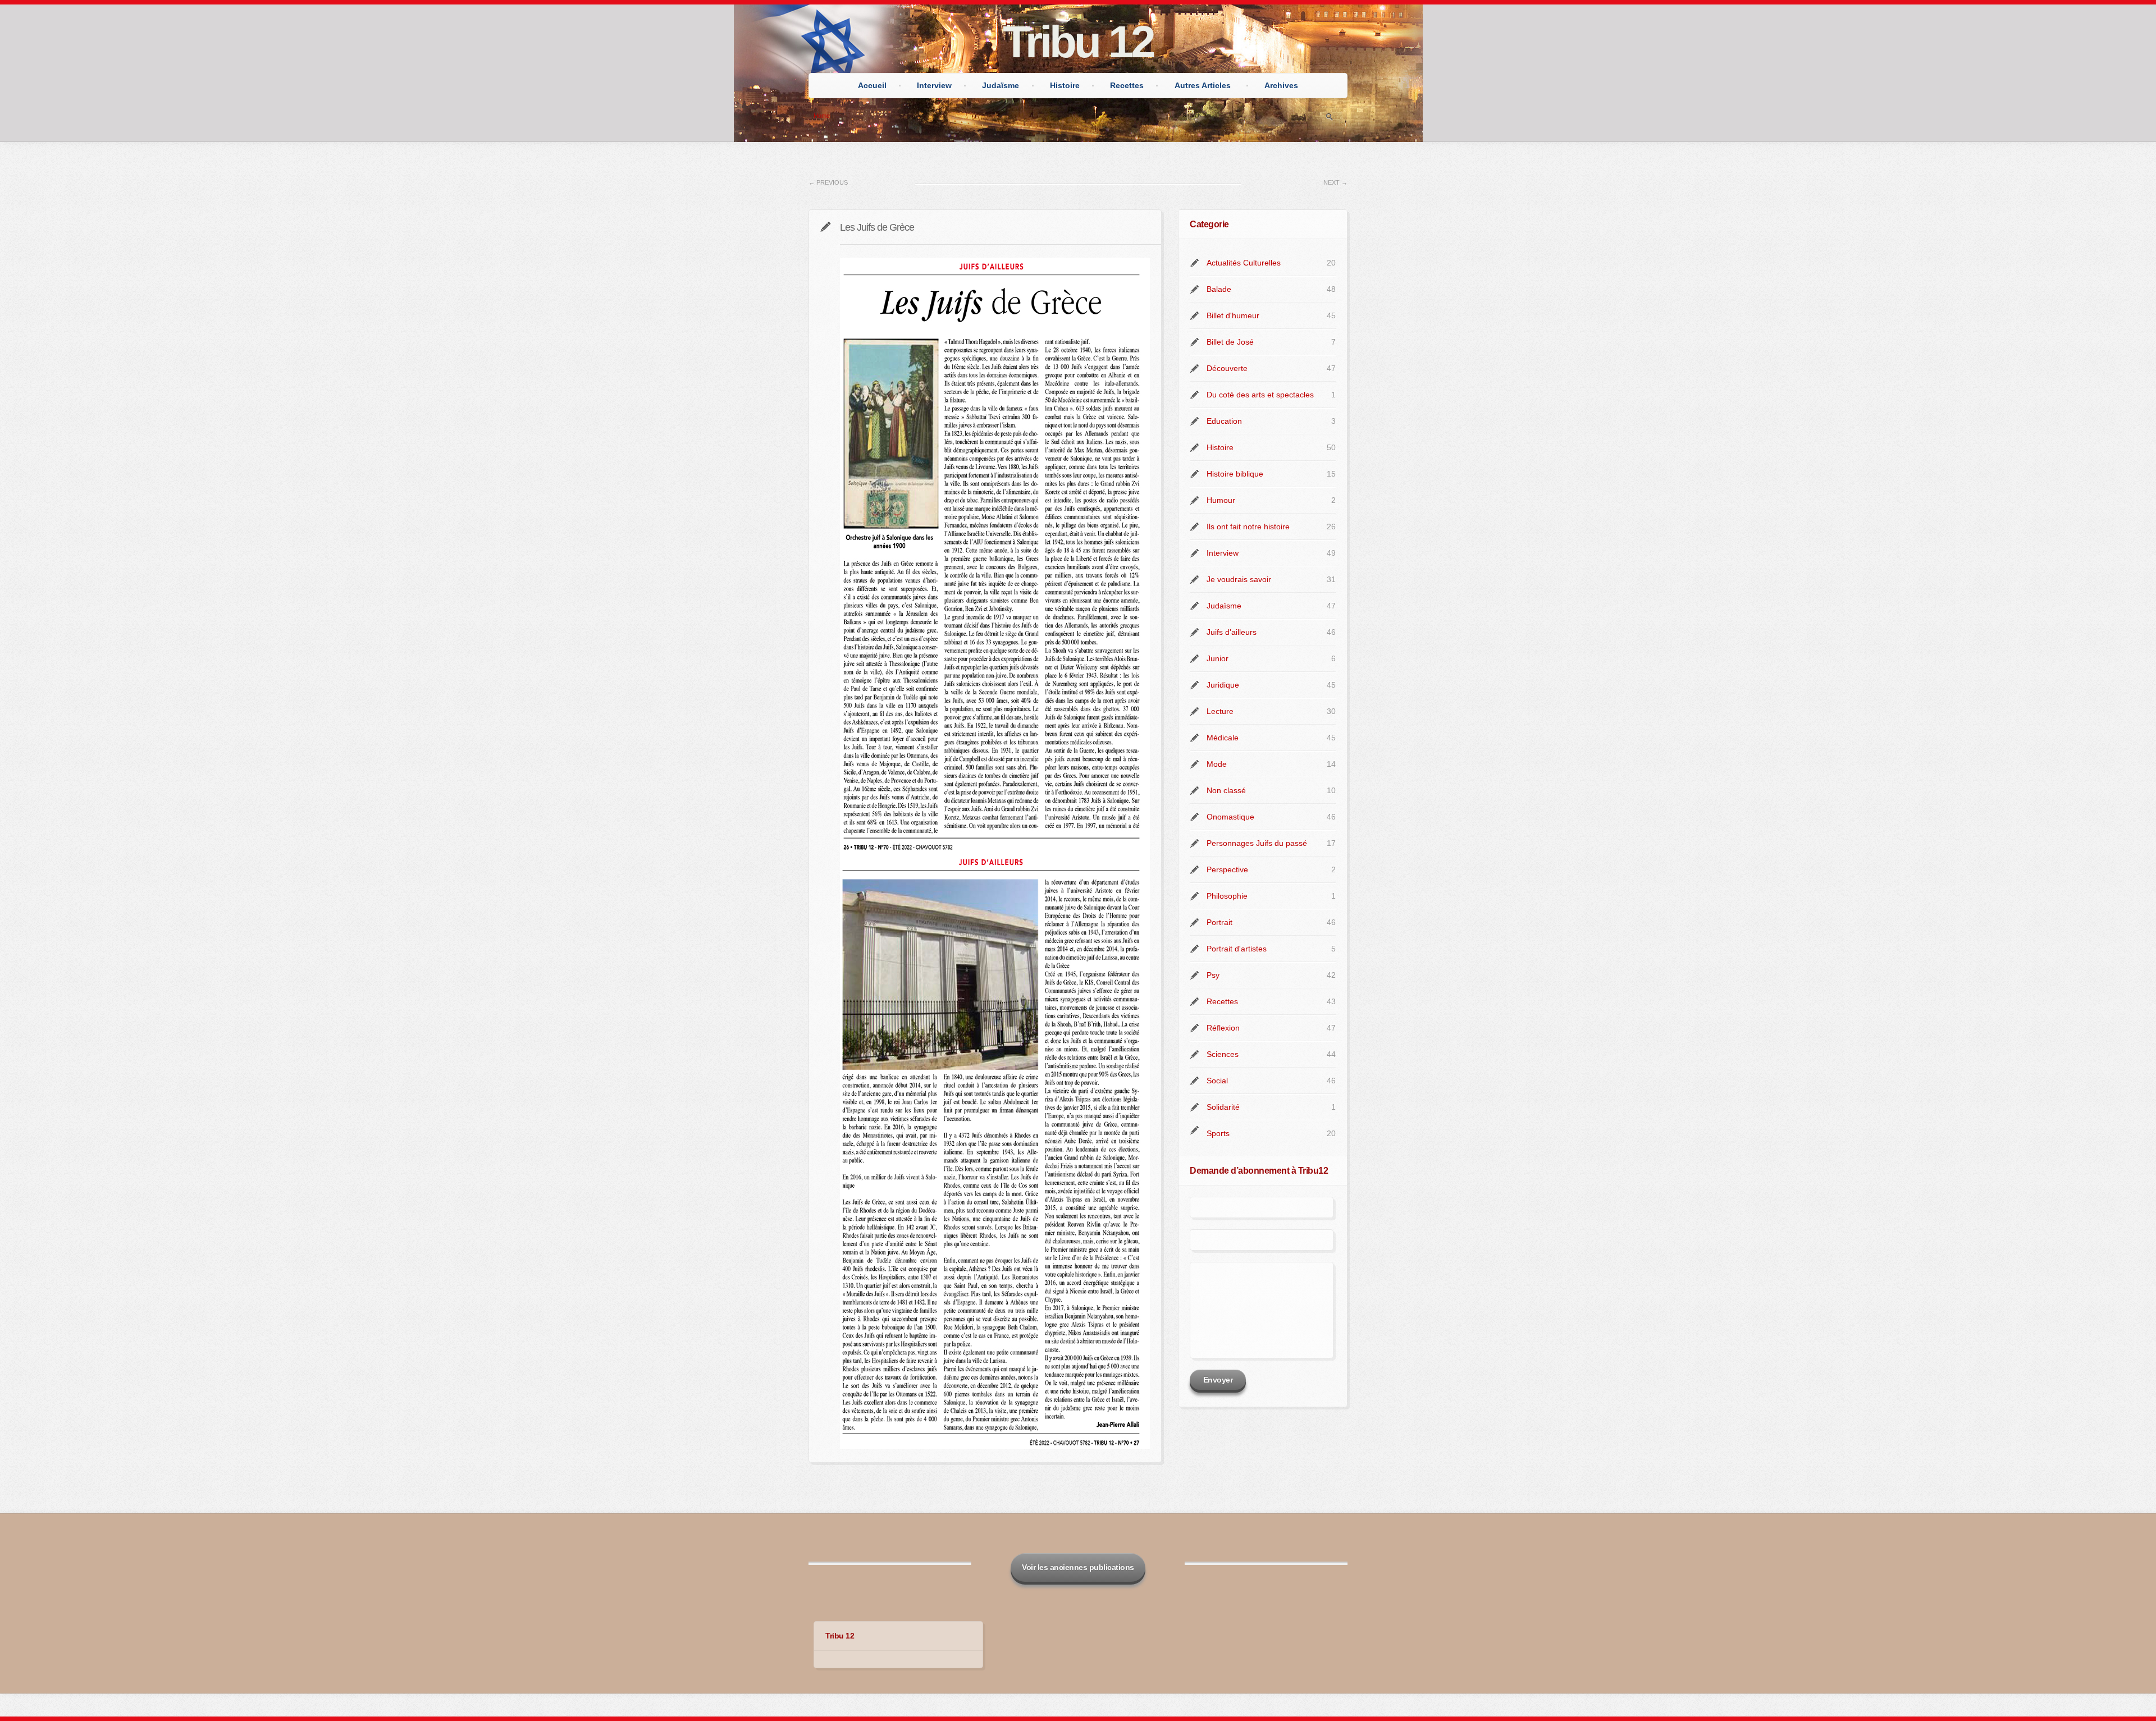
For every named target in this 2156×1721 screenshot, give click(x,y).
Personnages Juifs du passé (1257, 843)
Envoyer (1218, 1380)
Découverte (1227, 368)
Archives (1281, 85)
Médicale (1223, 738)
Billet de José (1230, 342)
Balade (1219, 289)
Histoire (1065, 85)
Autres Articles (1203, 85)
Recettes (1127, 85)
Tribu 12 (1078, 42)
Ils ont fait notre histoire (1248, 527)
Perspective (1227, 869)
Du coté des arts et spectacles (1260, 395)
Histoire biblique (1235, 474)
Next (1335, 182)
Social (1217, 1081)
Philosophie (1227, 896)
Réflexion (1223, 1028)
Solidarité (1223, 1107)
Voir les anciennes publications (1078, 1567)
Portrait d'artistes (1237, 949)
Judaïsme (1001, 85)
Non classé (1226, 790)
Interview (934, 85)
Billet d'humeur (1233, 315)
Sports (1218, 1133)
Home (822, 116)
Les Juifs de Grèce (877, 227)
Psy (1213, 975)
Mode (1217, 764)
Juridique (1223, 685)
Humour (1221, 500)
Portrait (1219, 922)
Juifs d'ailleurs (1232, 632)
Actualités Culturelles (1244, 263)
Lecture (1220, 711)
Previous (828, 182)
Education (1224, 421)
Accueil (872, 85)
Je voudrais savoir (1239, 579)
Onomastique (1230, 817)
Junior (1218, 658)
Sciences (1223, 1054)
